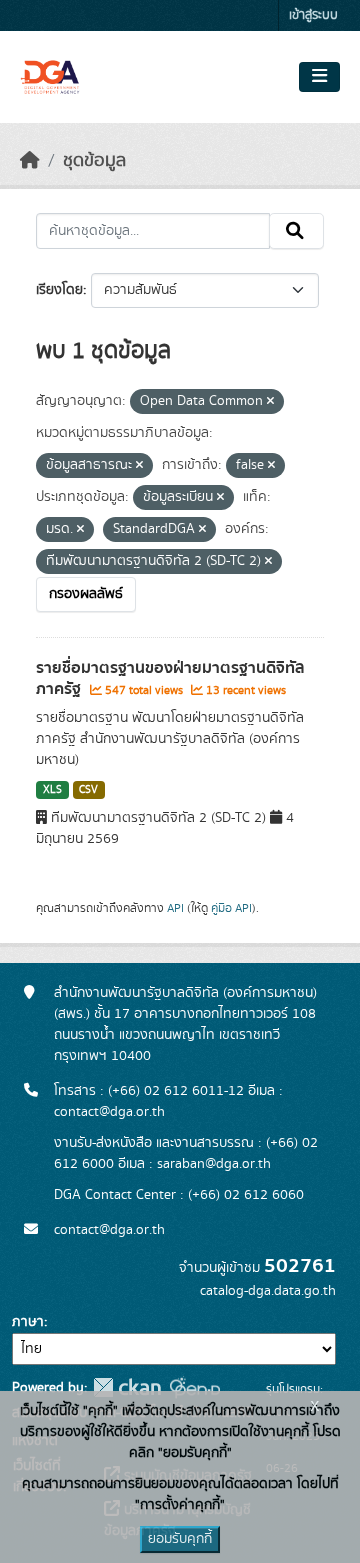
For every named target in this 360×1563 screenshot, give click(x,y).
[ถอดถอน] (270, 402)
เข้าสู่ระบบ (313, 15)
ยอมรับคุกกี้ (180, 1539)
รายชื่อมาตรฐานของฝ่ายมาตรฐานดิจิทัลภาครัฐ (170, 678)
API (175, 908)
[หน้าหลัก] (30, 161)
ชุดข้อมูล (94, 161)
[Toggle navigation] (319, 77)
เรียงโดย (59, 290)
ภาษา (28, 1322)
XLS (52, 790)
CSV (88, 790)
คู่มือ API (231, 908)
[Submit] (296, 231)
